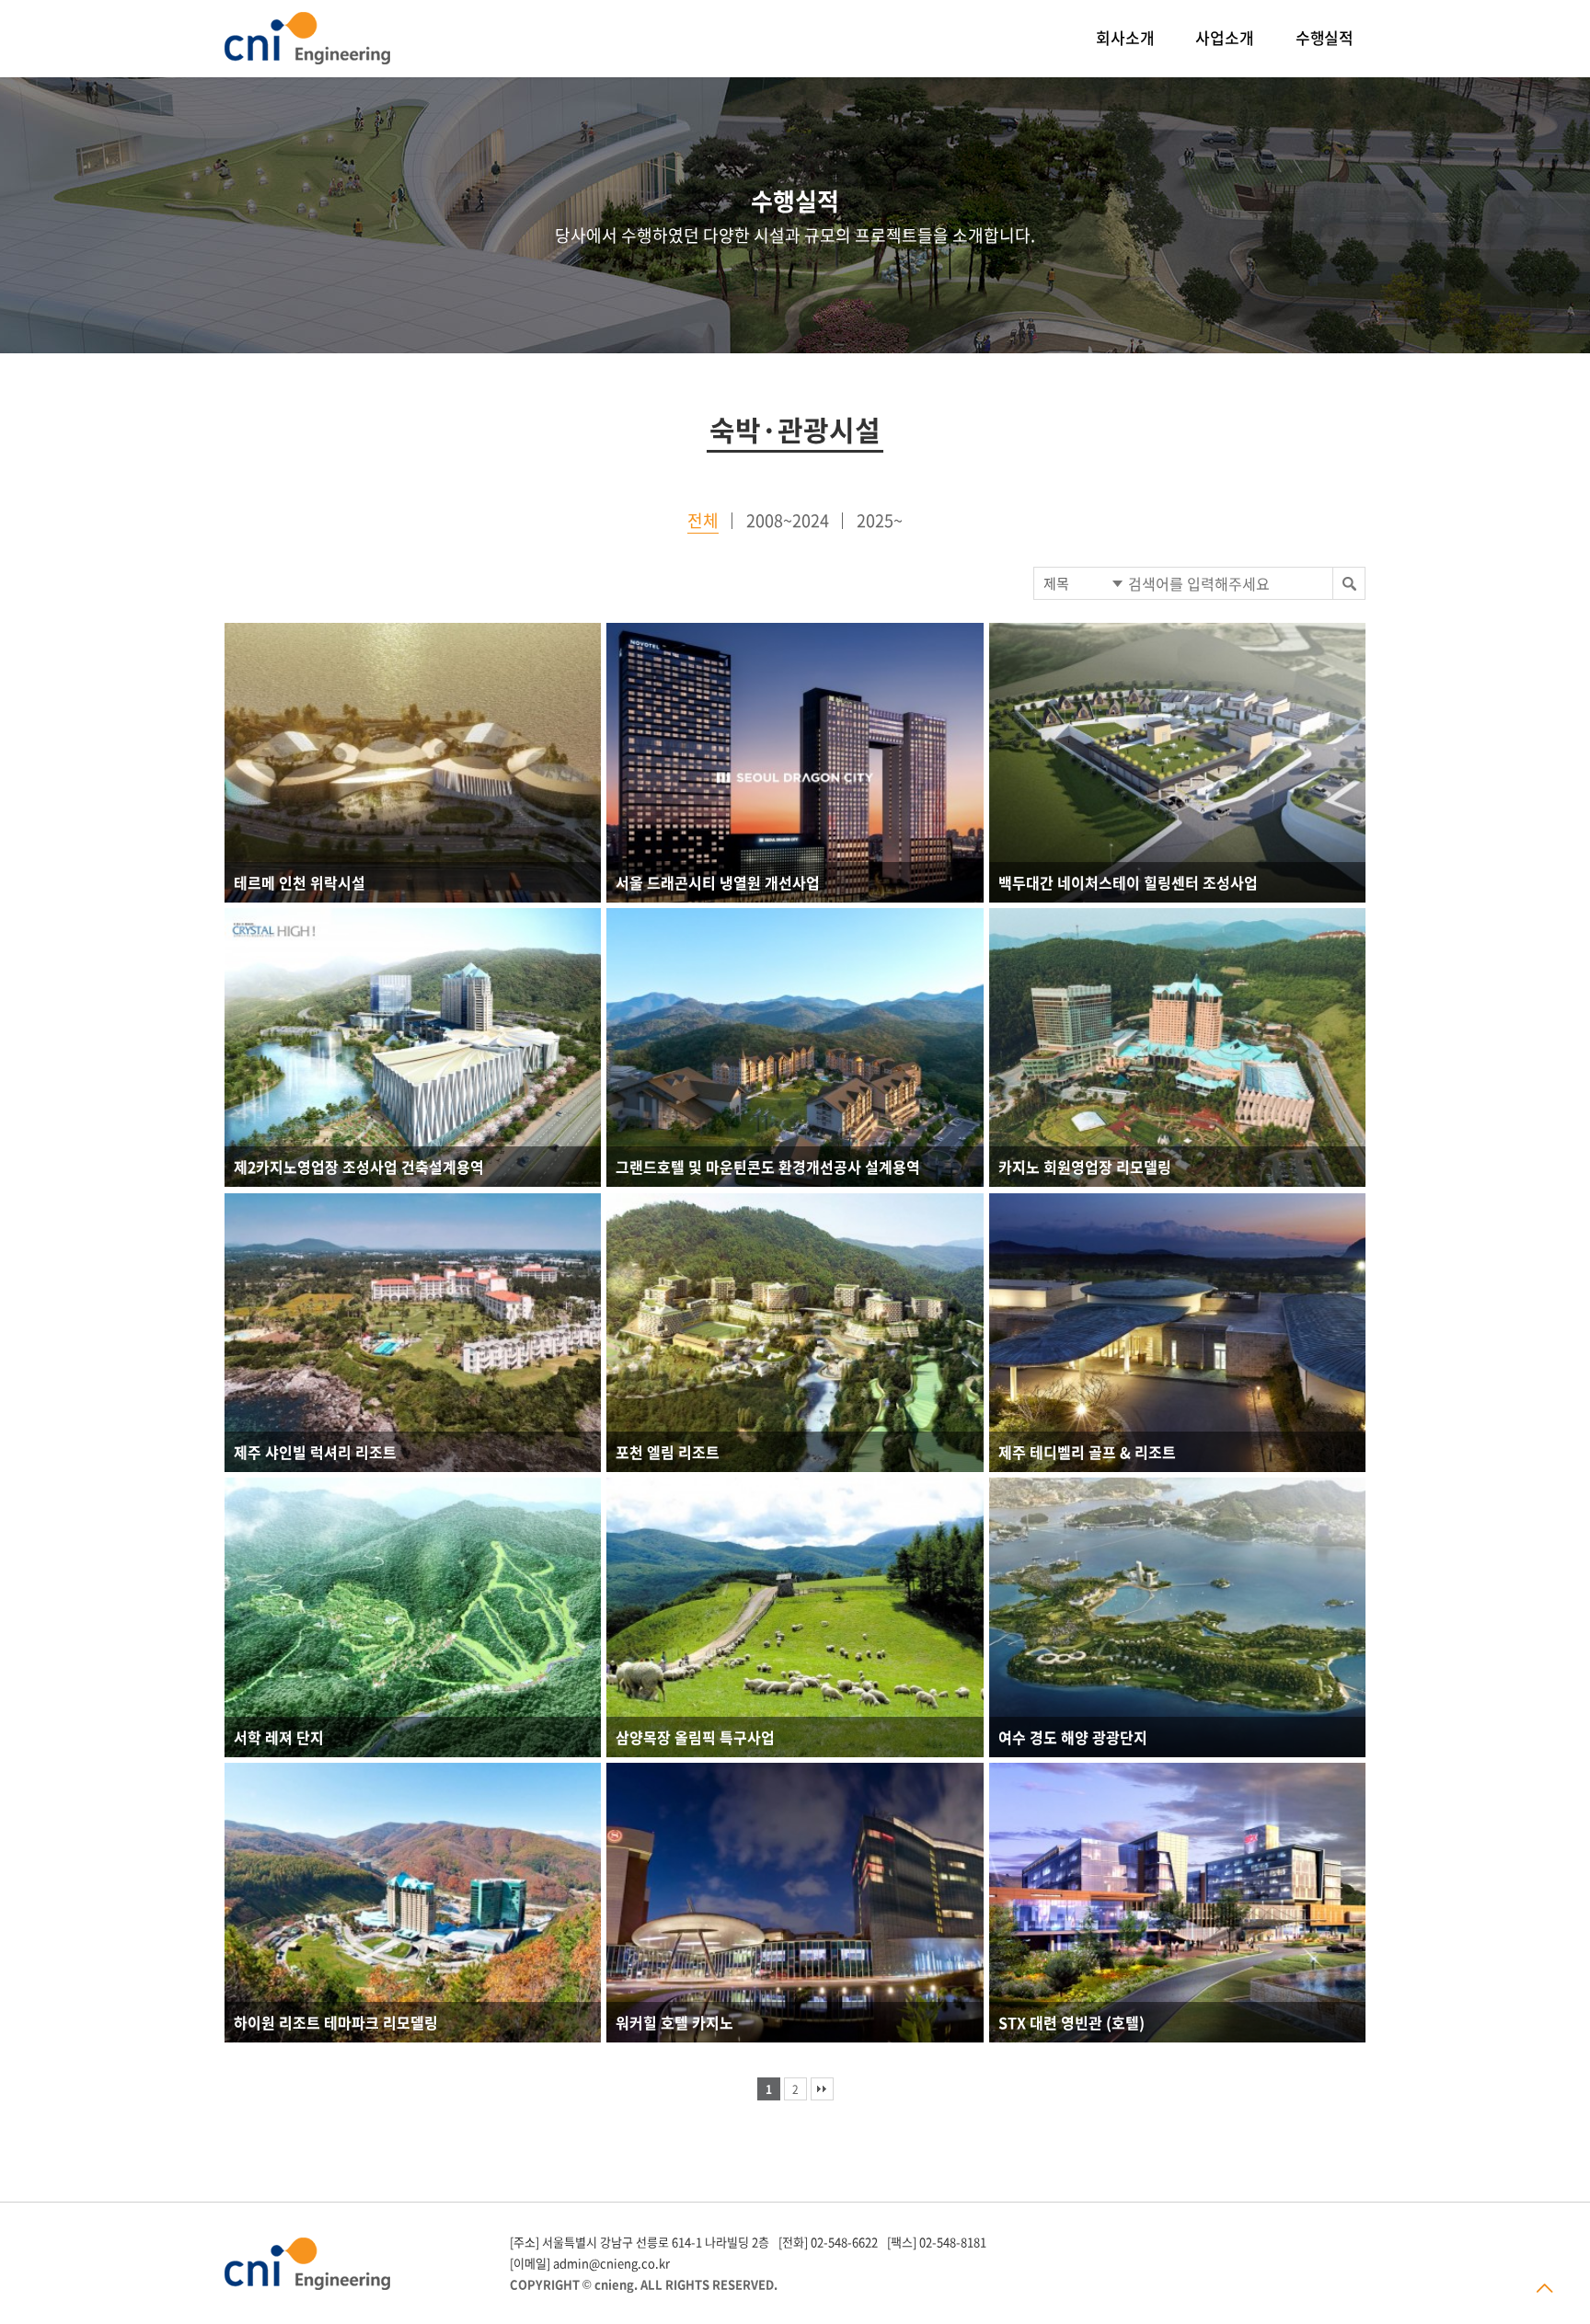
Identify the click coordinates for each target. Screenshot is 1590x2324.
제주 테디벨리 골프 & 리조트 (1087, 1452)
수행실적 (1325, 37)
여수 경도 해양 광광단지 (1073, 1737)
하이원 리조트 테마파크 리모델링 (336, 2022)
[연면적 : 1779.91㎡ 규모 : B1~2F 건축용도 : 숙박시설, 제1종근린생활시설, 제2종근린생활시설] (1177, 763)
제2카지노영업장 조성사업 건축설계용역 (359, 1167)
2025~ (880, 520)
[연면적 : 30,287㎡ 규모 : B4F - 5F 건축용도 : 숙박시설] (413, 1903)
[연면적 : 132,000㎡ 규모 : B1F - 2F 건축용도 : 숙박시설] (1177, 1333)
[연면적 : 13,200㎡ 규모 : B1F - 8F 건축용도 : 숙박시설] (413, 1333)
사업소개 (1224, 37)
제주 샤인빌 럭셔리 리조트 (315, 1452)
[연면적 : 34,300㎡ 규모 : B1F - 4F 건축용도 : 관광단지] (1177, 1617)
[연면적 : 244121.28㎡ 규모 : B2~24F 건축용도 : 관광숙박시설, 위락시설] (413, 1048)
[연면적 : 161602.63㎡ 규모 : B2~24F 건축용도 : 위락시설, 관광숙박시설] (1177, 1048)
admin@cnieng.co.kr (611, 2263)
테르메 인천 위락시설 (300, 882)
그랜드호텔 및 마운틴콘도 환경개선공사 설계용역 (768, 1167)
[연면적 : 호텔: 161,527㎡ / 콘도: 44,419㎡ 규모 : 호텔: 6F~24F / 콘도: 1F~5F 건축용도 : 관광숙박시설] (795, 1048)
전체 (703, 520)
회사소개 (1125, 37)
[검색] (1348, 583)
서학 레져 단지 (279, 1737)
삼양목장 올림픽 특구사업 (695, 1737)
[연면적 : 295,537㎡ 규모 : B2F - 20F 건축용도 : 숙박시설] (795, 1333)
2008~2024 (788, 520)
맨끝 (822, 2089)
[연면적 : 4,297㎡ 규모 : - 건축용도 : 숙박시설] (795, 1903)
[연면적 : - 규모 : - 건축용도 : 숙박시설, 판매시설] (795, 763)
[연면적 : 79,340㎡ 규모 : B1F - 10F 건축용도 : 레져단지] (413, 1617)
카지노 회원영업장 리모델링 (1085, 1167)
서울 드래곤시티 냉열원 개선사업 (718, 882)
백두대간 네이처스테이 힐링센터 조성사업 (1128, 882)
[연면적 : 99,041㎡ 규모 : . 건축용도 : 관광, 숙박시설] (413, 763)
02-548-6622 (844, 2242)
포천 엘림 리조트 (668, 1452)
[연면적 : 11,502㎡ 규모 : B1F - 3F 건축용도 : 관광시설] (795, 1617)
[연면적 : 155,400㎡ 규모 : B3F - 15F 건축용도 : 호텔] (1177, 1903)
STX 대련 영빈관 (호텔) (1072, 2022)
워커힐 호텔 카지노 (674, 2022)
